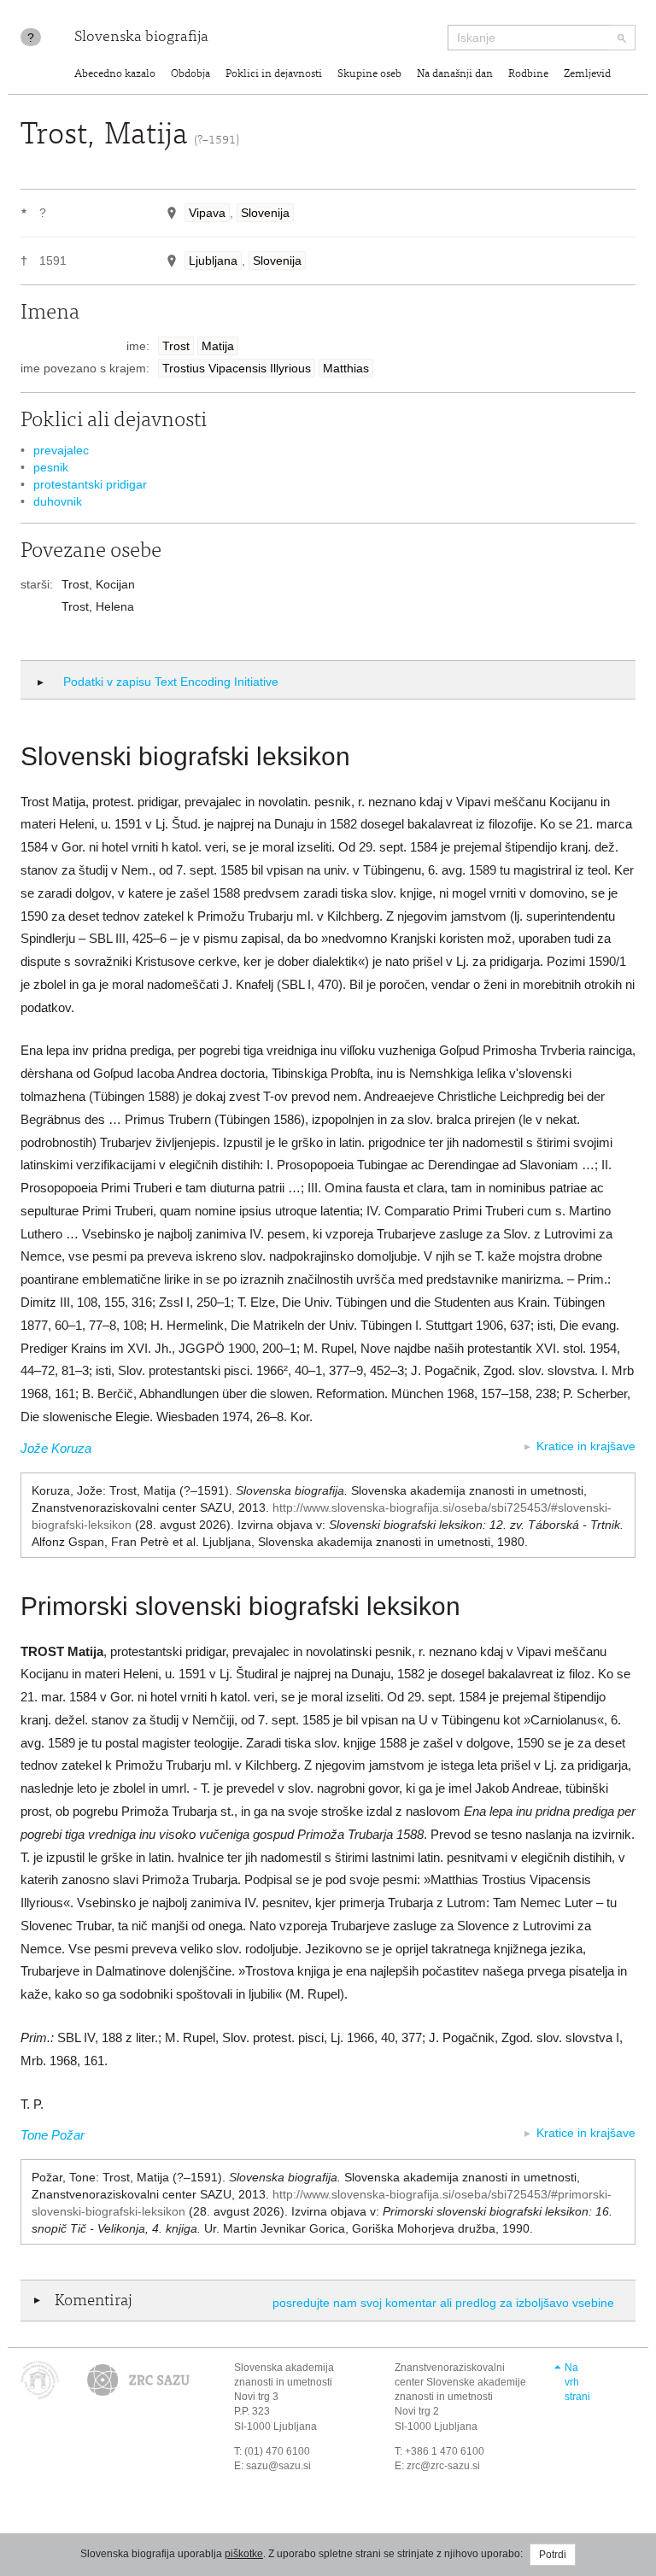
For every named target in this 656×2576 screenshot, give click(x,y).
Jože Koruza (56, 1448)
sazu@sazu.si (278, 2466)
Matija (218, 346)
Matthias (346, 368)
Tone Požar (53, 2135)
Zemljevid (587, 75)
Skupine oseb (369, 75)
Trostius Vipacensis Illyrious (237, 368)
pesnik (51, 467)
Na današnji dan (455, 75)
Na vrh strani (577, 2382)
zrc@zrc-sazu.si (443, 2466)
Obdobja (190, 75)
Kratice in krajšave (586, 1446)
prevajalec (61, 450)
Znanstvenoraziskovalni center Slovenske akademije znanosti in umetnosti (460, 2382)
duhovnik (58, 501)
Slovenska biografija (141, 38)
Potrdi (553, 2555)
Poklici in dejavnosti (274, 75)
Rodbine (528, 75)
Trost (176, 346)
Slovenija (265, 213)
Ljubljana (213, 261)
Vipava (207, 213)
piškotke (244, 2554)
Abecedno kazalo (115, 75)
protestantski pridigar (90, 484)
